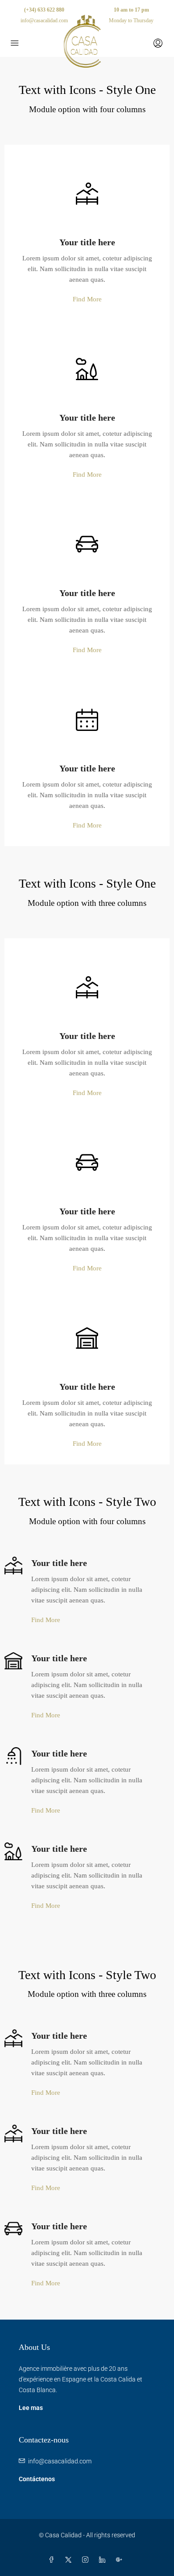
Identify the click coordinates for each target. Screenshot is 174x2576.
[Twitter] (70, 2560)
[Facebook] (53, 2560)
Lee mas (31, 2408)
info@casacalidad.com (60, 2461)
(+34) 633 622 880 (44, 10)
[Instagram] (87, 2560)
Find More (87, 299)
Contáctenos (37, 2479)
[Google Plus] (121, 2560)
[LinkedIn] (104, 2560)
